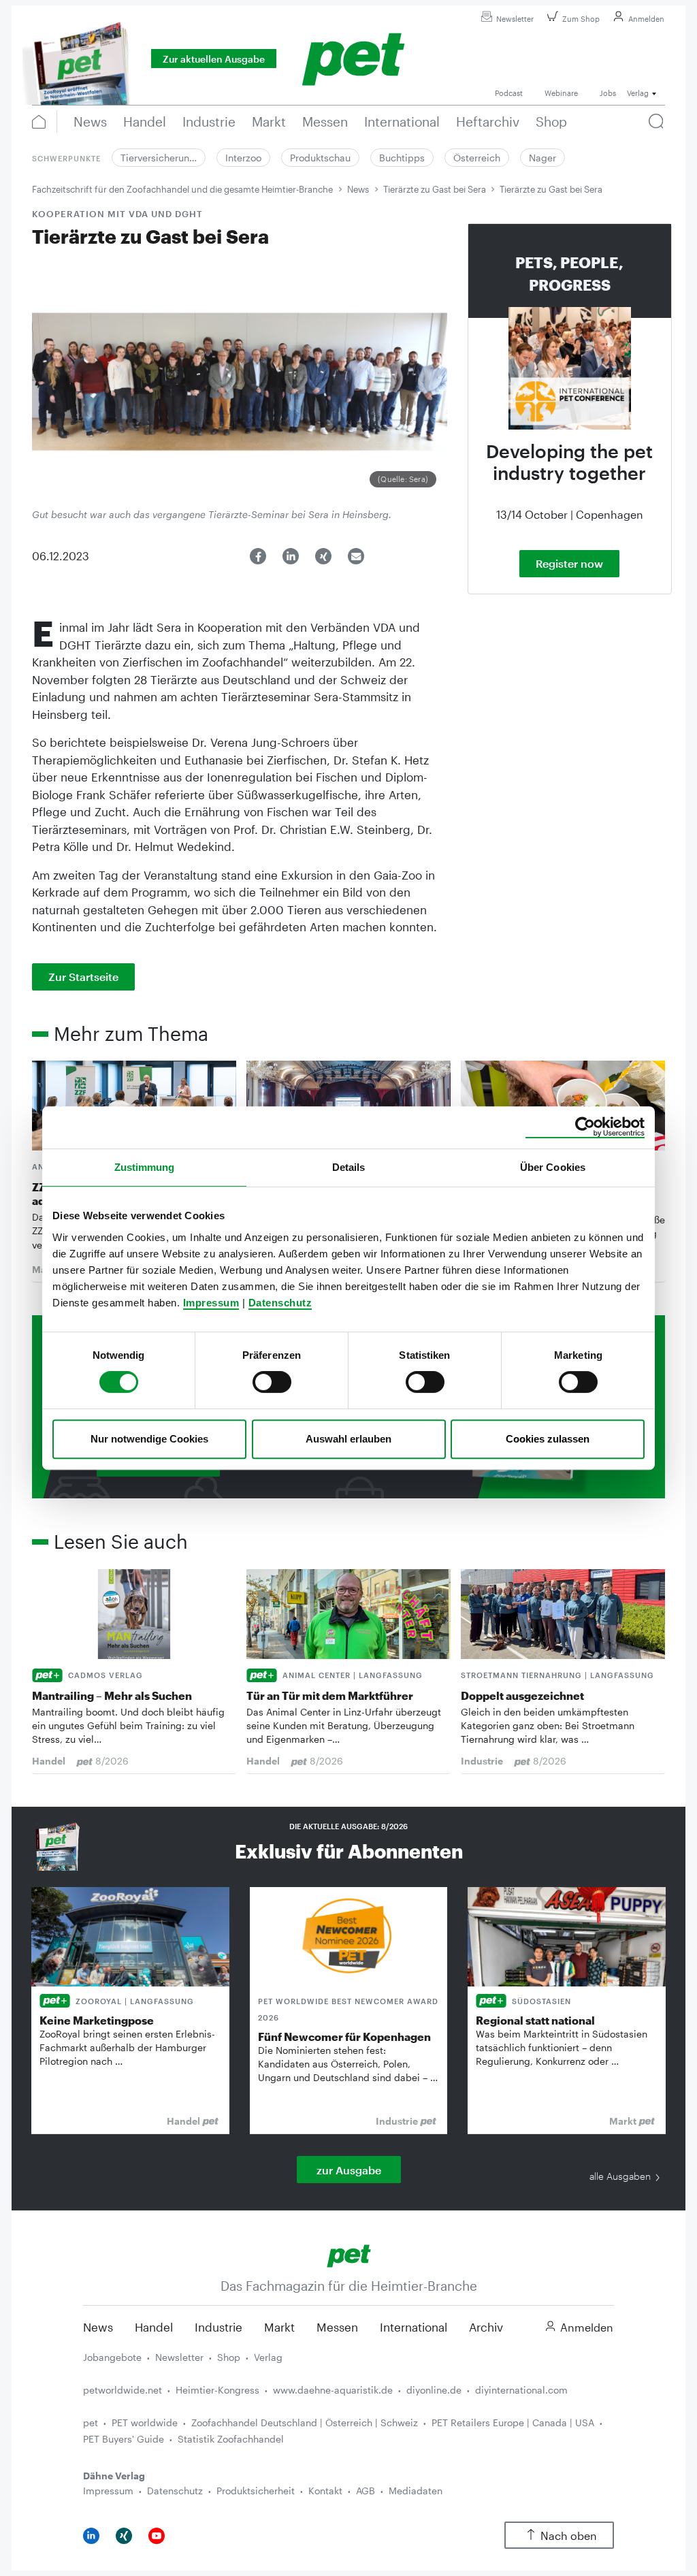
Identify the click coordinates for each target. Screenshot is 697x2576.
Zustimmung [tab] (145, 1167)
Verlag (268, 2357)
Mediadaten (416, 2491)
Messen (337, 2327)
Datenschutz (280, 1303)
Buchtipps (402, 158)
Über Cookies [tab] (553, 1167)
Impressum (211, 1303)
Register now (569, 563)
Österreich (477, 158)
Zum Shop (581, 19)
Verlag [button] (638, 93)
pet (91, 2422)
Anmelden (646, 19)
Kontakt (325, 2491)
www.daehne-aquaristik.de (333, 2390)
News (358, 189)
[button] (258, 556)
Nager (542, 158)
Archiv (486, 2327)
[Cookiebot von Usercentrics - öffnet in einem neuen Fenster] (585, 1127)
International (414, 2327)
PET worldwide (145, 2422)
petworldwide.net (123, 2390)
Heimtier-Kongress (217, 2390)
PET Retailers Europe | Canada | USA (513, 2422)
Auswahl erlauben (348, 1439)
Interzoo (243, 158)
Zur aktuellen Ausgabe (214, 59)
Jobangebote (112, 2357)
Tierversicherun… (159, 158)
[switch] (272, 1382)
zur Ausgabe (349, 2170)
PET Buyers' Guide (124, 2439)
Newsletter (515, 19)
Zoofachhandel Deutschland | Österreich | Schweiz (305, 2422)
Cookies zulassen (548, 1439)
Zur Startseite (83, 977)
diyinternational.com (521, 2390)
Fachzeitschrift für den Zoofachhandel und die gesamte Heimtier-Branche (182, 189)
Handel (154, 2327)
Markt (279, 2327)
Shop (229, 2357)
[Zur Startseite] (349, 2254)
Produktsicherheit (256, 2491)
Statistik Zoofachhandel (231, 2439)
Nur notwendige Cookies (149, 1439)
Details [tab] (349, 1167)
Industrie (218, 2327)
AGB (366, 2491)
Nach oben (569, 2535)
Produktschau (320, 158)
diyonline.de (434, 2390)
